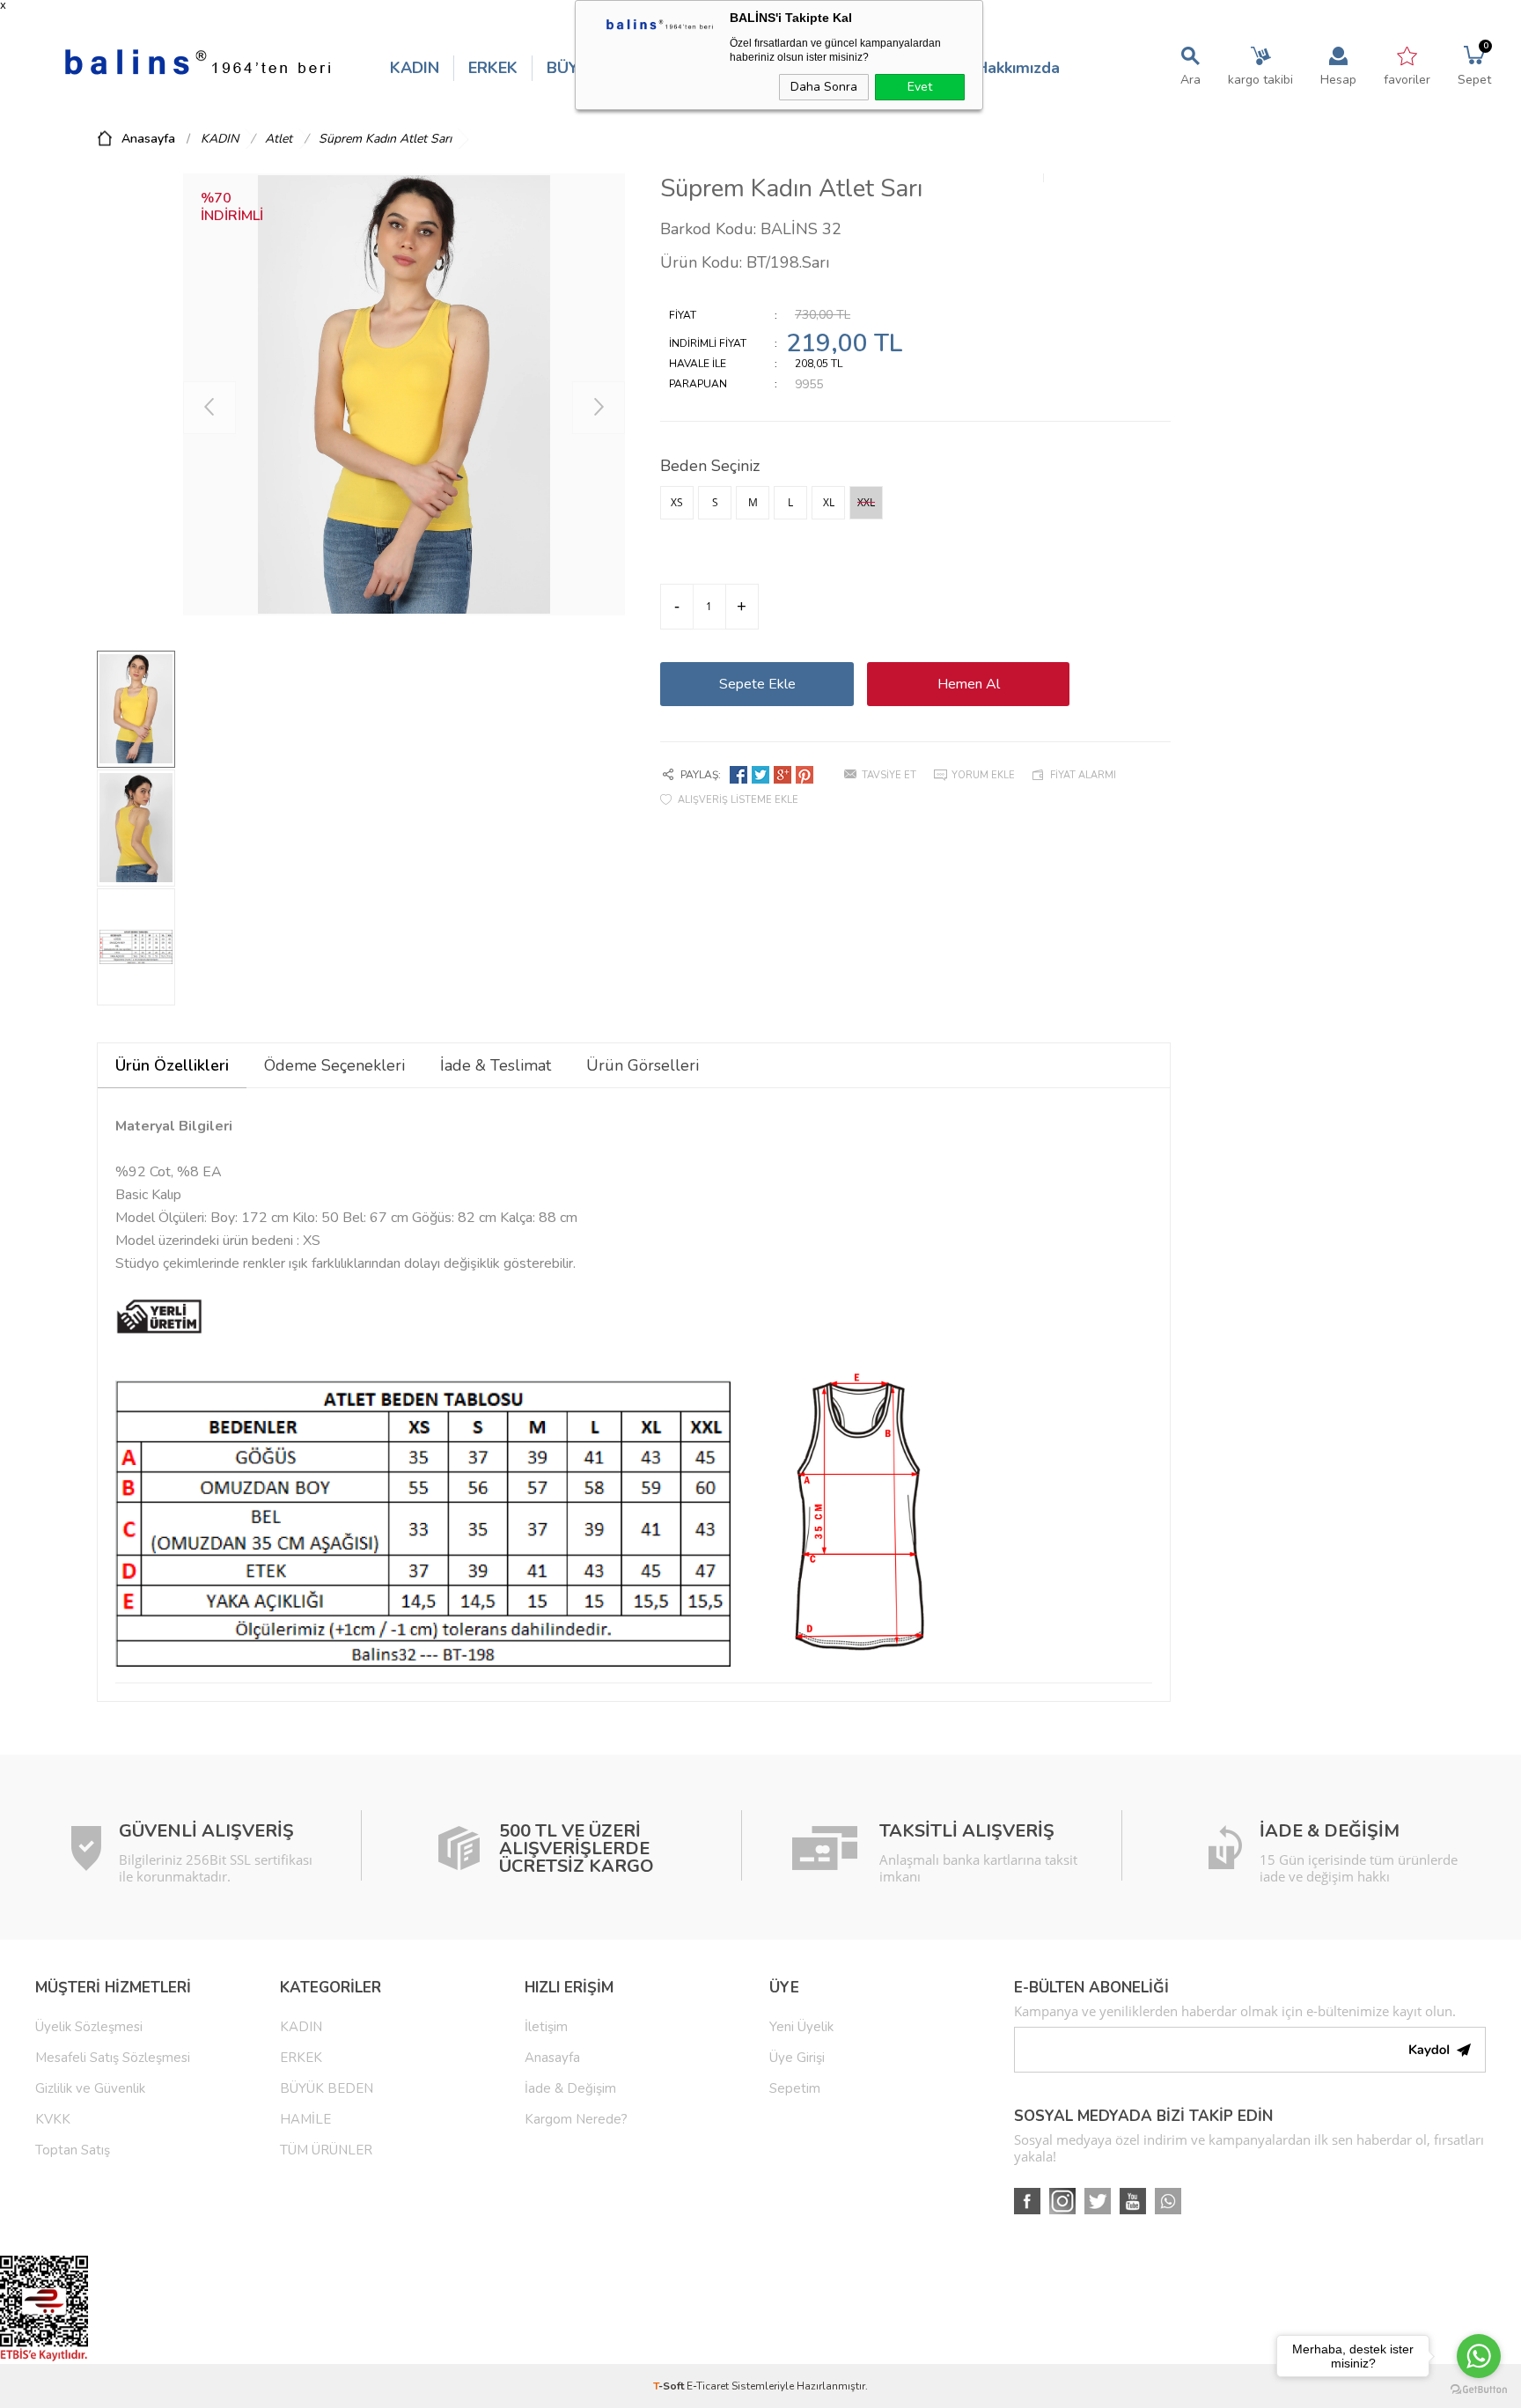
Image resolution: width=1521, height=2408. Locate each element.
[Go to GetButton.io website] (1479, 2390)
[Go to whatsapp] (1479, 2356)
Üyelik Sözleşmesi (89, 2027)
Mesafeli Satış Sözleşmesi (113, 2058)
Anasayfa (552, 2058)
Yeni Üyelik (801, 2027)
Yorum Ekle (983, 775)
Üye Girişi (797, 2058)
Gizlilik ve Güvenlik (90, 2088)
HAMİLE (305, 2119)
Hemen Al (969, 684)
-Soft (670, 2386)
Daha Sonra (824, 87)
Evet (920, 87)
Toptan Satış (73, 2150)
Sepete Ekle (757, 684)
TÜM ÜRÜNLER (326, 2150)
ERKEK (493, 68)
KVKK (53, 2119)
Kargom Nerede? (576, 2119)
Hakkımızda (1018, 68)
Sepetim (795, 2088)
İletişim (546, 2027)
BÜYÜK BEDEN (327, 2088)
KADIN (415, 68)
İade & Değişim (570, 2088)
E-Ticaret (708, 2386)
